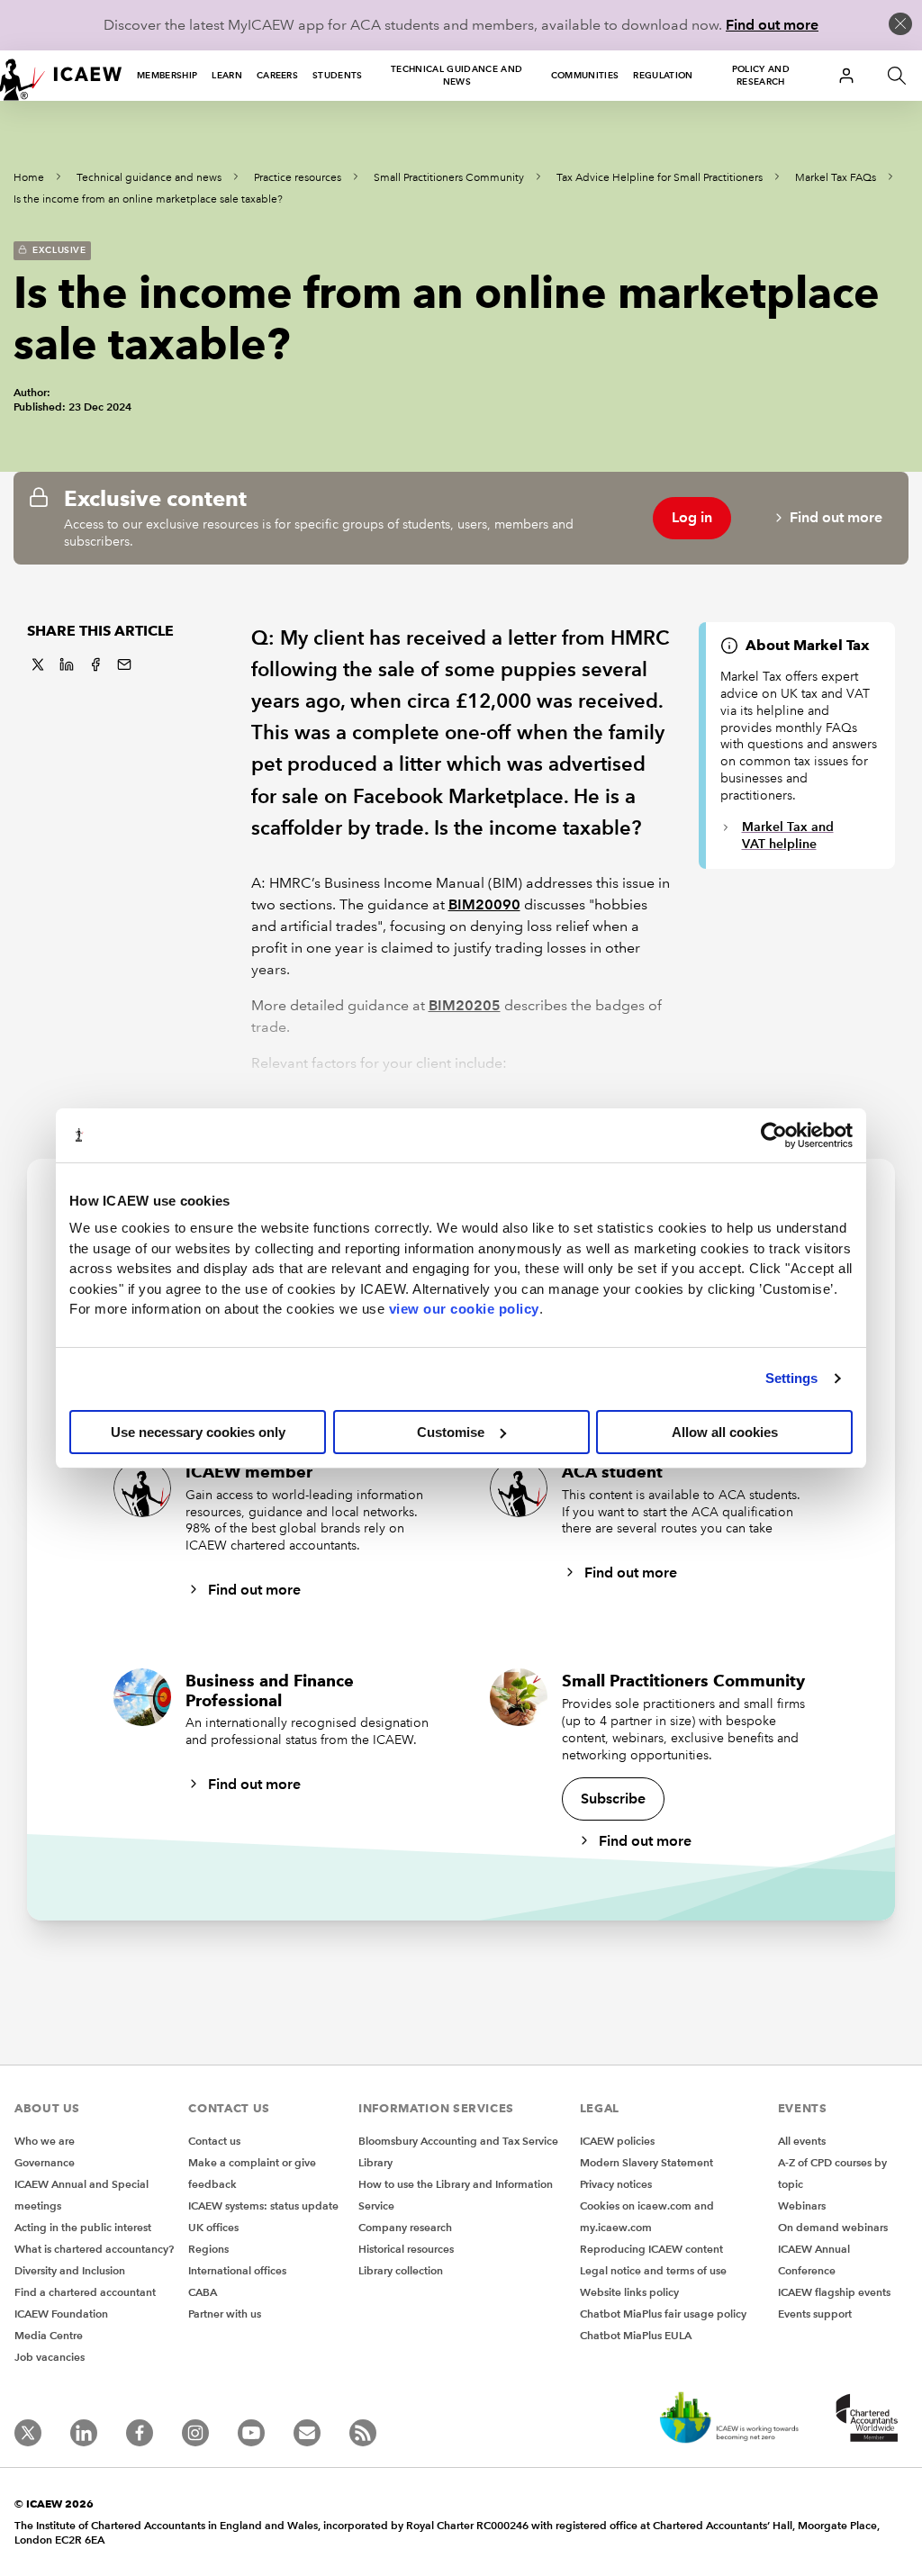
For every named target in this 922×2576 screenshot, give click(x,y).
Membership (167, 75)
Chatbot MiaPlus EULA (636, 2335)
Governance (45, 2162)
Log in (692, 517)
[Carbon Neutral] (728, 2419)
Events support (815, 2314)
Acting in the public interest (83, 2227)
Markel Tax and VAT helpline (788, 835)
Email (124, 664)
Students (338, 75)
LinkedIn (67, 664)
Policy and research (761, 75)
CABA (203, 2292)
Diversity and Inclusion (70, 2270)
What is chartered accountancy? (94, 2249)
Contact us (214, 2141)
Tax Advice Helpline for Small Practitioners (660, 178)
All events (802, 2141)
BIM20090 (484, 904)
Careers (277, 75)
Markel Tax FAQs (836, 178)
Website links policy (629, 2292)
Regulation (663, 75)
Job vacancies (50, 2357)
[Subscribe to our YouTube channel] (251, 2433)
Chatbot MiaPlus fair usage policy (663, 2314)
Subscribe (613, 1799)
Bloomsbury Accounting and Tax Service (458, 2141)
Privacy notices (616, 2184)
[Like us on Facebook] (140, 2433)
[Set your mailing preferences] (307, 2433)
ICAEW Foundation (61, 2314)
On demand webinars (833, 2227)
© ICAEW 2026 (54, 2504)
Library (375, 2162)
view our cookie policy (464, 1309)
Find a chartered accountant (85, 2292)
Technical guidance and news (456, 75)
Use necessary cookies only (198, 1432)
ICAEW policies (617, 2141)
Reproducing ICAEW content (651, 2249)
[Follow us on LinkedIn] (84, 2433)
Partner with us (225, 2314)
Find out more (772, 25)
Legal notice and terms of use (653, 2270)
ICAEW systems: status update (263, 2205)
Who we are (45, 2141)
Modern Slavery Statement (646, 2162)
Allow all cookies (725, 1432)
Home (29, 178)
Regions (208, 2249)
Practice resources (298, 178)
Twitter (38, 664)
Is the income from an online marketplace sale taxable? (148, 199)
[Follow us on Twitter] (28, 2433)
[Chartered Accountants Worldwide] (864, 2419)
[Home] (61, 76)
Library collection (401, 2270)
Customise (451, 1432)
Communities (585, 75)
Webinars (802, 2205)
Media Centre (49, 2335)
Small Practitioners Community (449, 178)
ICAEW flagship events (834, 2292)
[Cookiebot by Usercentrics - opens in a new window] (774, 1135)
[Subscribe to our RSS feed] (363, 2433)
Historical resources (406, 2249)
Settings (792, 1378)
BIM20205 (465, 1005)
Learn (227, 75)
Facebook (95, 664)
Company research (405, 2227)
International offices (237, 2270)
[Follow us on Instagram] (195, 2433)
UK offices (213, 2227)
